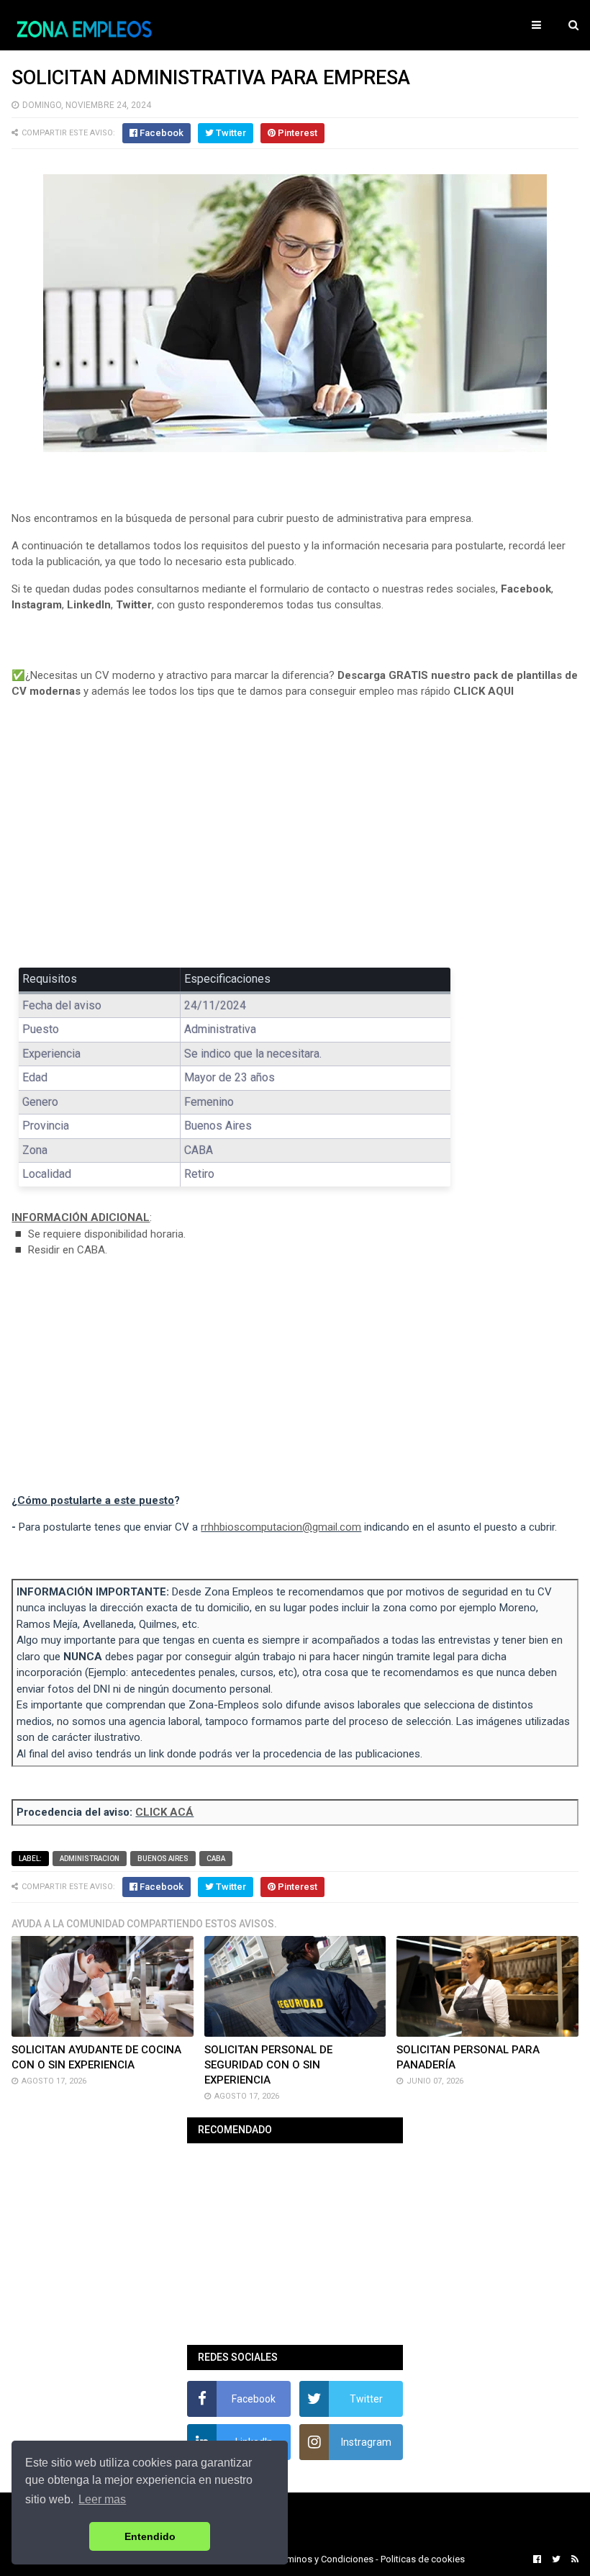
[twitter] (556, 2559)
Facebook (526, 589)
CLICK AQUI (484, 691)
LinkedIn (89, 605)
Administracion (90, 1859)
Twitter (134, 605)
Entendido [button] (150, 2536)
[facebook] (537, 2559)
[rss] (573, 2559)
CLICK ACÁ (164, 1812)
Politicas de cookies (423, 2559)
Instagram (37, 605)
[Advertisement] (295, 844)
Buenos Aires (163, 1859)
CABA (216, 1859)
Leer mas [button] (102, 2499)
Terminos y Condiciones (324, 2559)
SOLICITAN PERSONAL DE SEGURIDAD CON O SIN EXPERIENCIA (268, 2065)
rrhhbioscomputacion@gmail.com (281, 1527)
